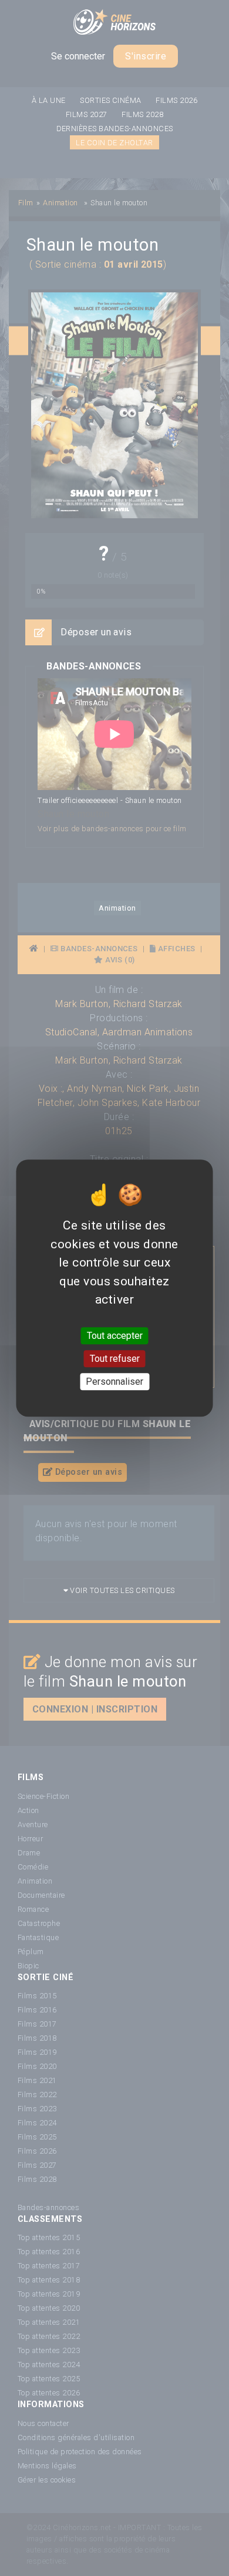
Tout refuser (115, 1359)
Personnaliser (114, 1382)
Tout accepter (115, 1336)
